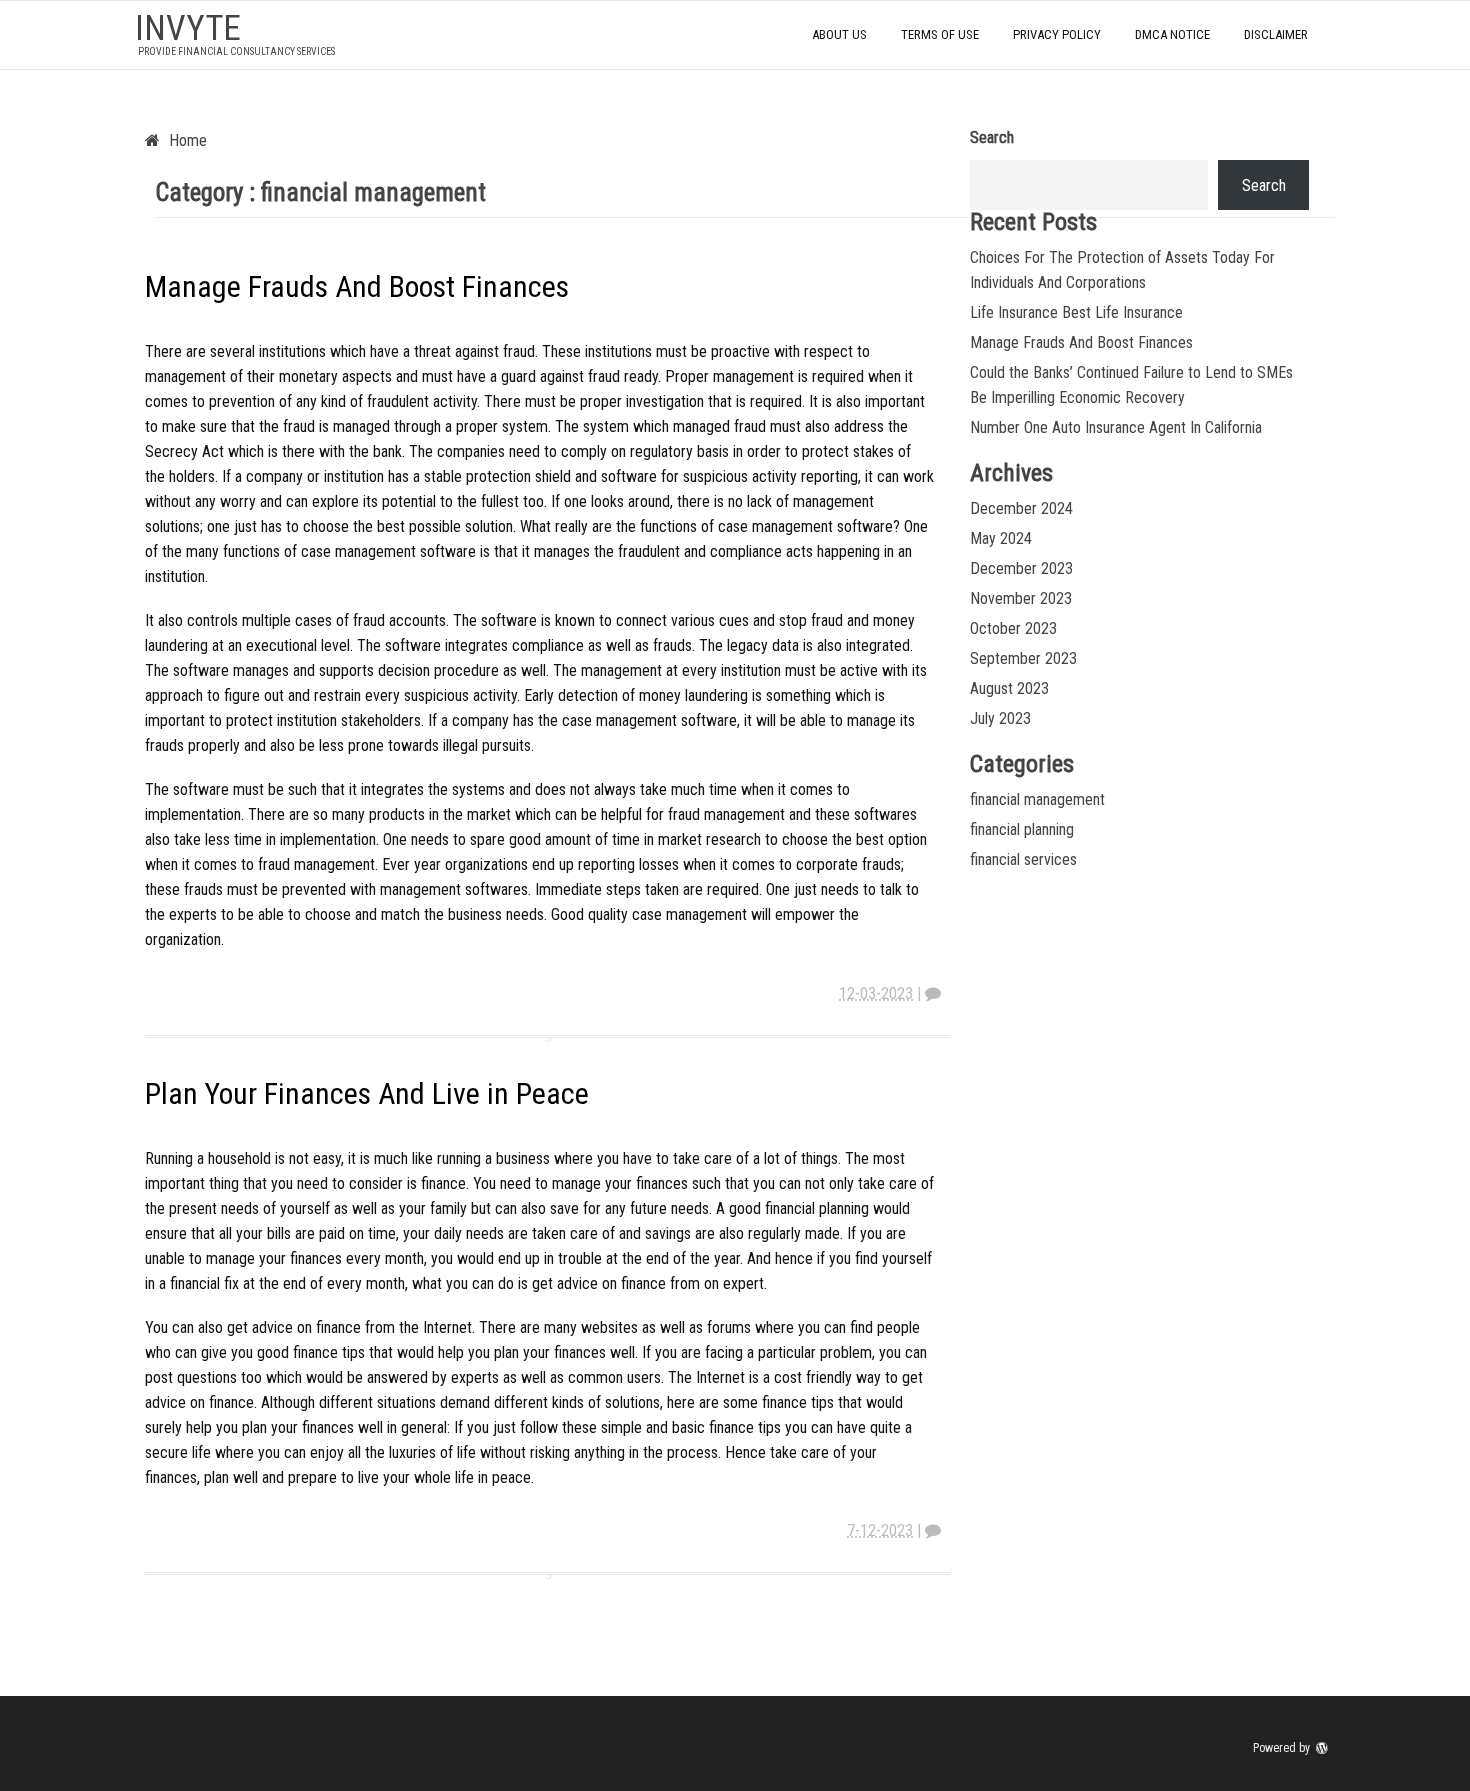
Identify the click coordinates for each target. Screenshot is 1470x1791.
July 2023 (1000, 718)
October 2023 (1013, 628)
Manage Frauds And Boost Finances (357, 286)
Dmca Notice (1172, 34)
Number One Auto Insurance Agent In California (1116, 427)
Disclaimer (1276, 34)
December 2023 (1021, 568)
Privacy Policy (1057, 34)
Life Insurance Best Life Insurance (1076, 312)
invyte (188, 28)
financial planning (1022, 829)
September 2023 (1023, 658)
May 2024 (1001, 538)
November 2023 (1021, 598)
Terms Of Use (940, 34)
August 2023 (1009, 688)
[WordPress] (1324, 1748)
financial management (1037, 799)
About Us (839, 34)
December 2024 (1021, 508)
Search (992, 137)
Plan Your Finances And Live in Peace (367, 1093)
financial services (1023, 859)
